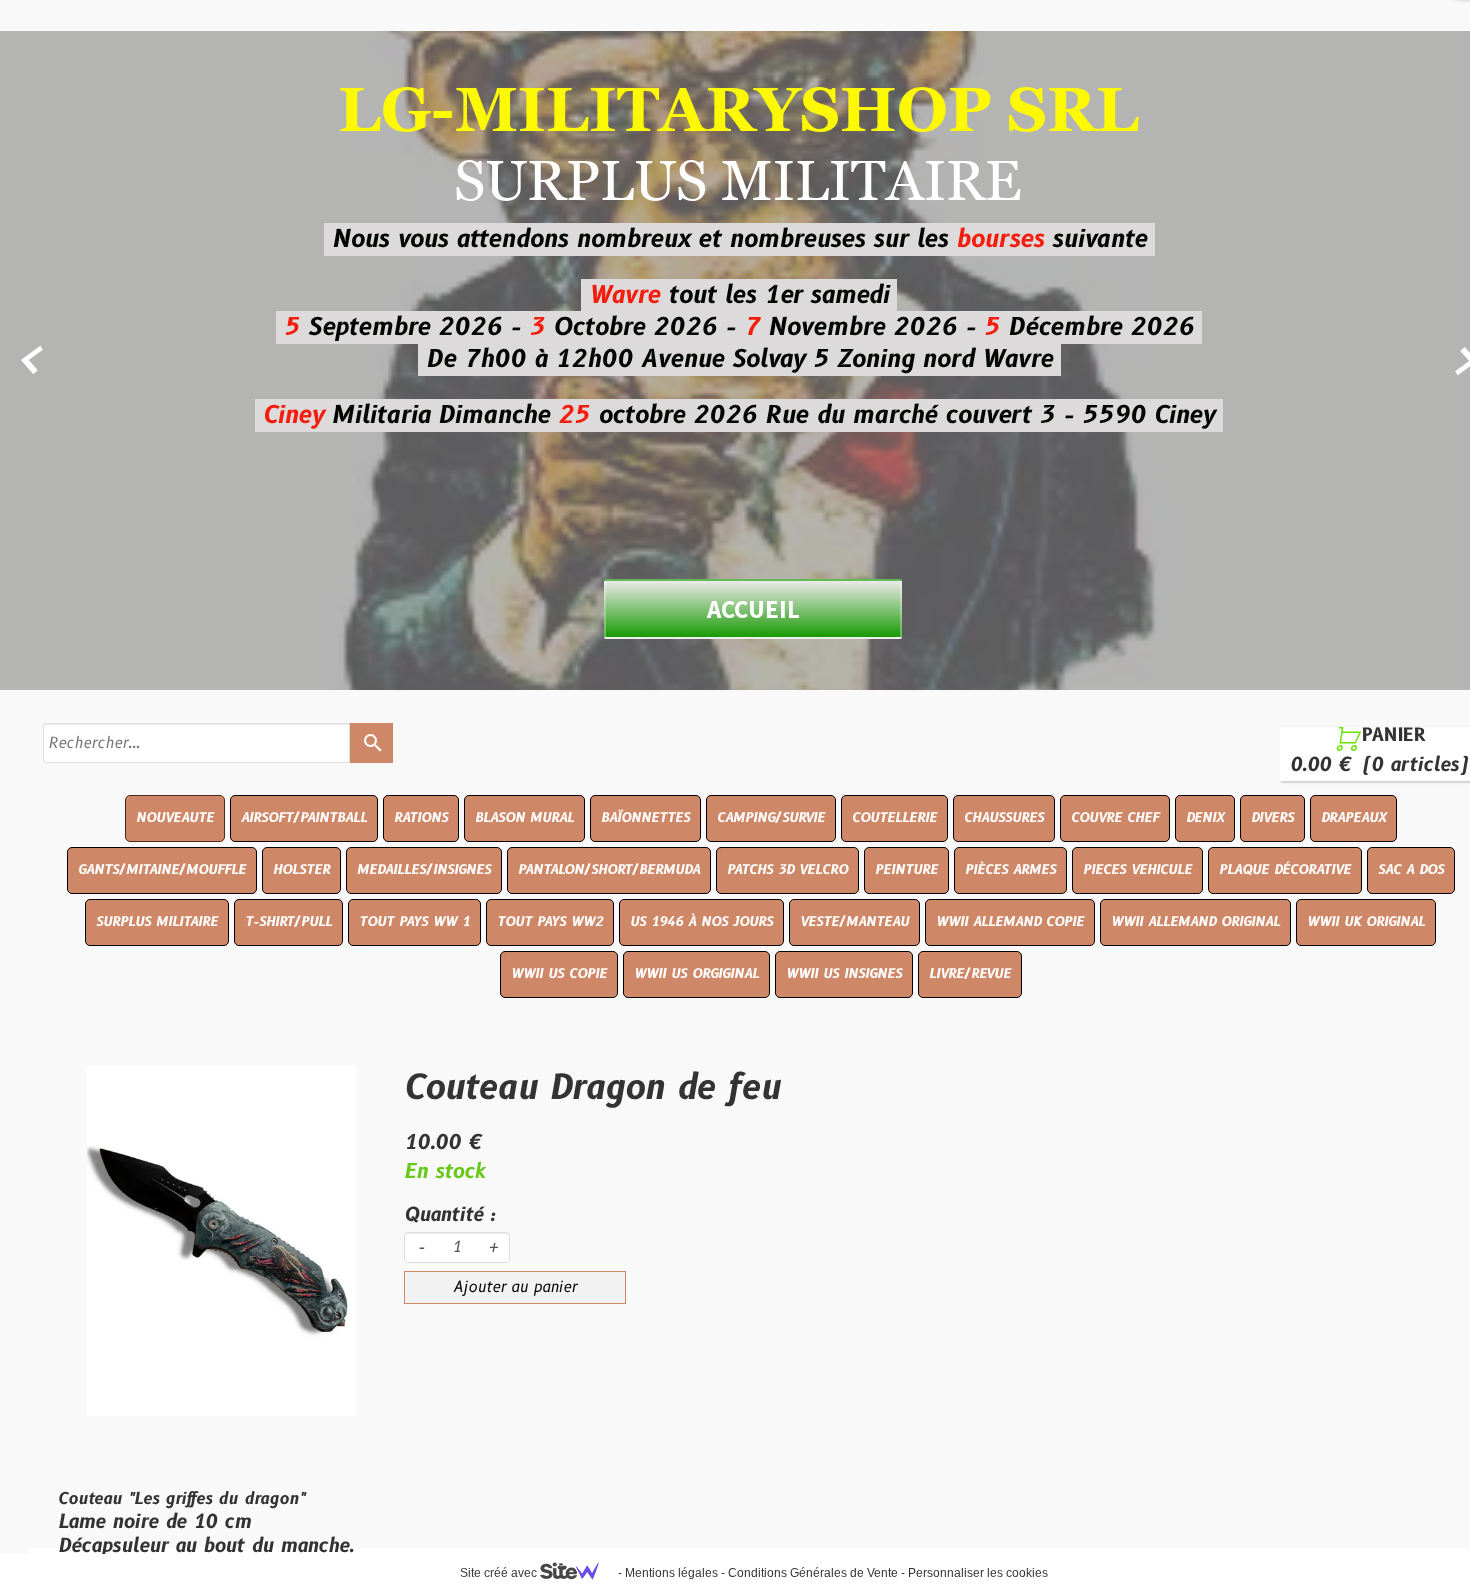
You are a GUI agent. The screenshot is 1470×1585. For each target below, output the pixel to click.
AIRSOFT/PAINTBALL (304, 818)
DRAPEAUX (1353, 818)
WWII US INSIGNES (844, 974)
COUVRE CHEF (1115, 818)
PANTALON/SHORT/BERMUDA (609, 870)
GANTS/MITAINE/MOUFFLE (162, 870)
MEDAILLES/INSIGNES (424, 870)
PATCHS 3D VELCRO (787, 870)
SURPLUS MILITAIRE (157, 922)
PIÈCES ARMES (1010, 870)
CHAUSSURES (1004, 818)
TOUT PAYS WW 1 (414, 922)
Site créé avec (500, 1573)
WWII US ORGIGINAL (696, 974)
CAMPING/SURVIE (771, 818)
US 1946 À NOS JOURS (701, 922)
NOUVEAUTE (175, 818)
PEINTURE (906, 870)
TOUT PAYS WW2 (550, 922)
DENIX (1205, 818)
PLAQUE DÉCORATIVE (1285, 870)
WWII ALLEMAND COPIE (1010, 922)
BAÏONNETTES (645, 818)
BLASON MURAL (524, 818)
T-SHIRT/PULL (288, 922)
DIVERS (1272, 818)
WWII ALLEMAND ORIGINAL (1195, 922)
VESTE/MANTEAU (854, 922)
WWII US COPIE (559, 974)
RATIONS (421, 818)
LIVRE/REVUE (970, 974)
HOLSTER (301, 870)
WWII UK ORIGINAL (1366, 922)
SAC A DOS (1411, 870)
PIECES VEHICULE (1137, 870)
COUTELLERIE (894, 818)
